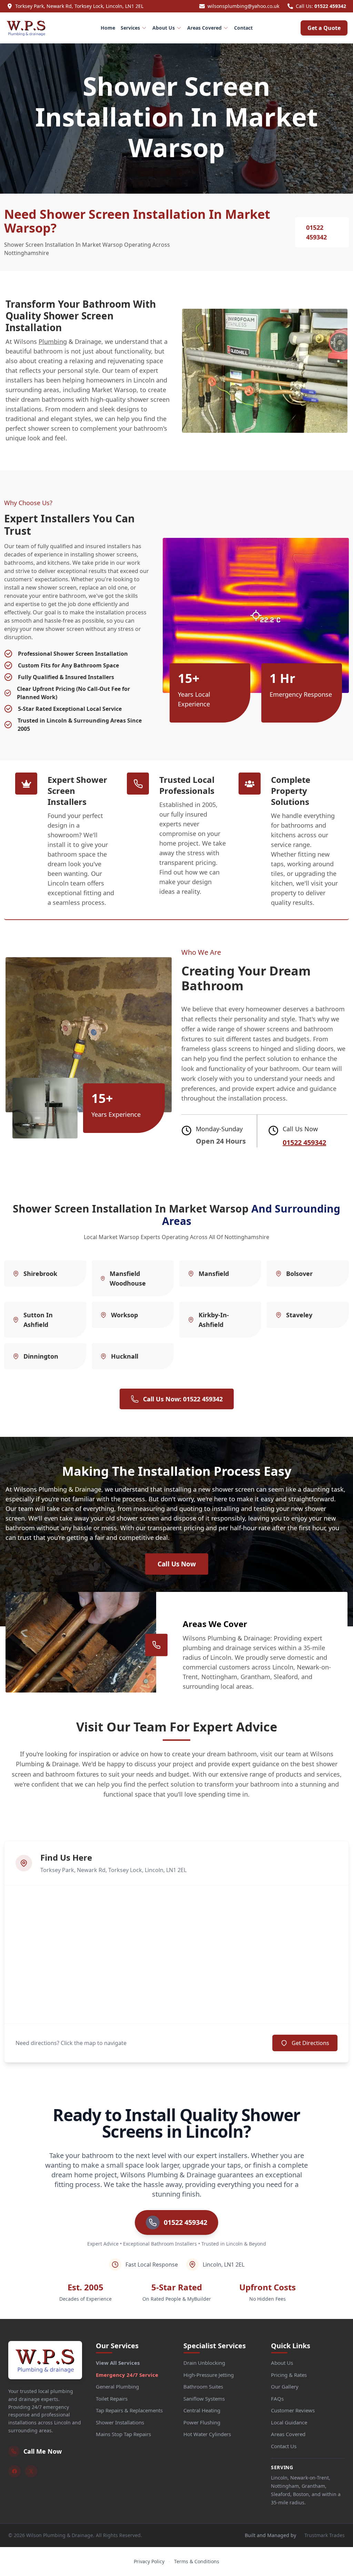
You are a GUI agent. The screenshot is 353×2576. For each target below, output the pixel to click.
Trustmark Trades (325, 2535)
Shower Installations (120, 2422)
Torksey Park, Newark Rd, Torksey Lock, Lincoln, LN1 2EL (79, 6)
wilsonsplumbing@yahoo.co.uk (243, 6)
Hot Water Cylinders (207, 2434)
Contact (243, 28)
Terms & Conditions (197, 2561)
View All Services (118, 2363)
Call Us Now (177, 1564)
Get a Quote (324, 28)
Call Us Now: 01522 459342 (183, 1399)
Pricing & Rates (289, 2375)
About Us (164, 28)
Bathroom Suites (203, 2386)
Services (130, 28)
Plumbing (53, 341)
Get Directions (310, 2043)
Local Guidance (289, 2422)
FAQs (277, 2399)
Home (108, 28)
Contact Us (284, 2446)
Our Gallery (285, 2386)
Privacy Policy (149, 2561)
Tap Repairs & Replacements (129, 2410)
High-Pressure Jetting (209, 2375)
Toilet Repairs (112, 2399)
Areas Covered (204, 28)
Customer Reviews (293, 2410)
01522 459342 (330, 6)
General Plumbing (117, 2386)
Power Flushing (202, 2422)
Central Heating (202, 2410)
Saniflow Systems (204, 2399)
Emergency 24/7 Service (127, 2375)
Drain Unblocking (204, 2363)
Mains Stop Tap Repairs (123, 2434)
